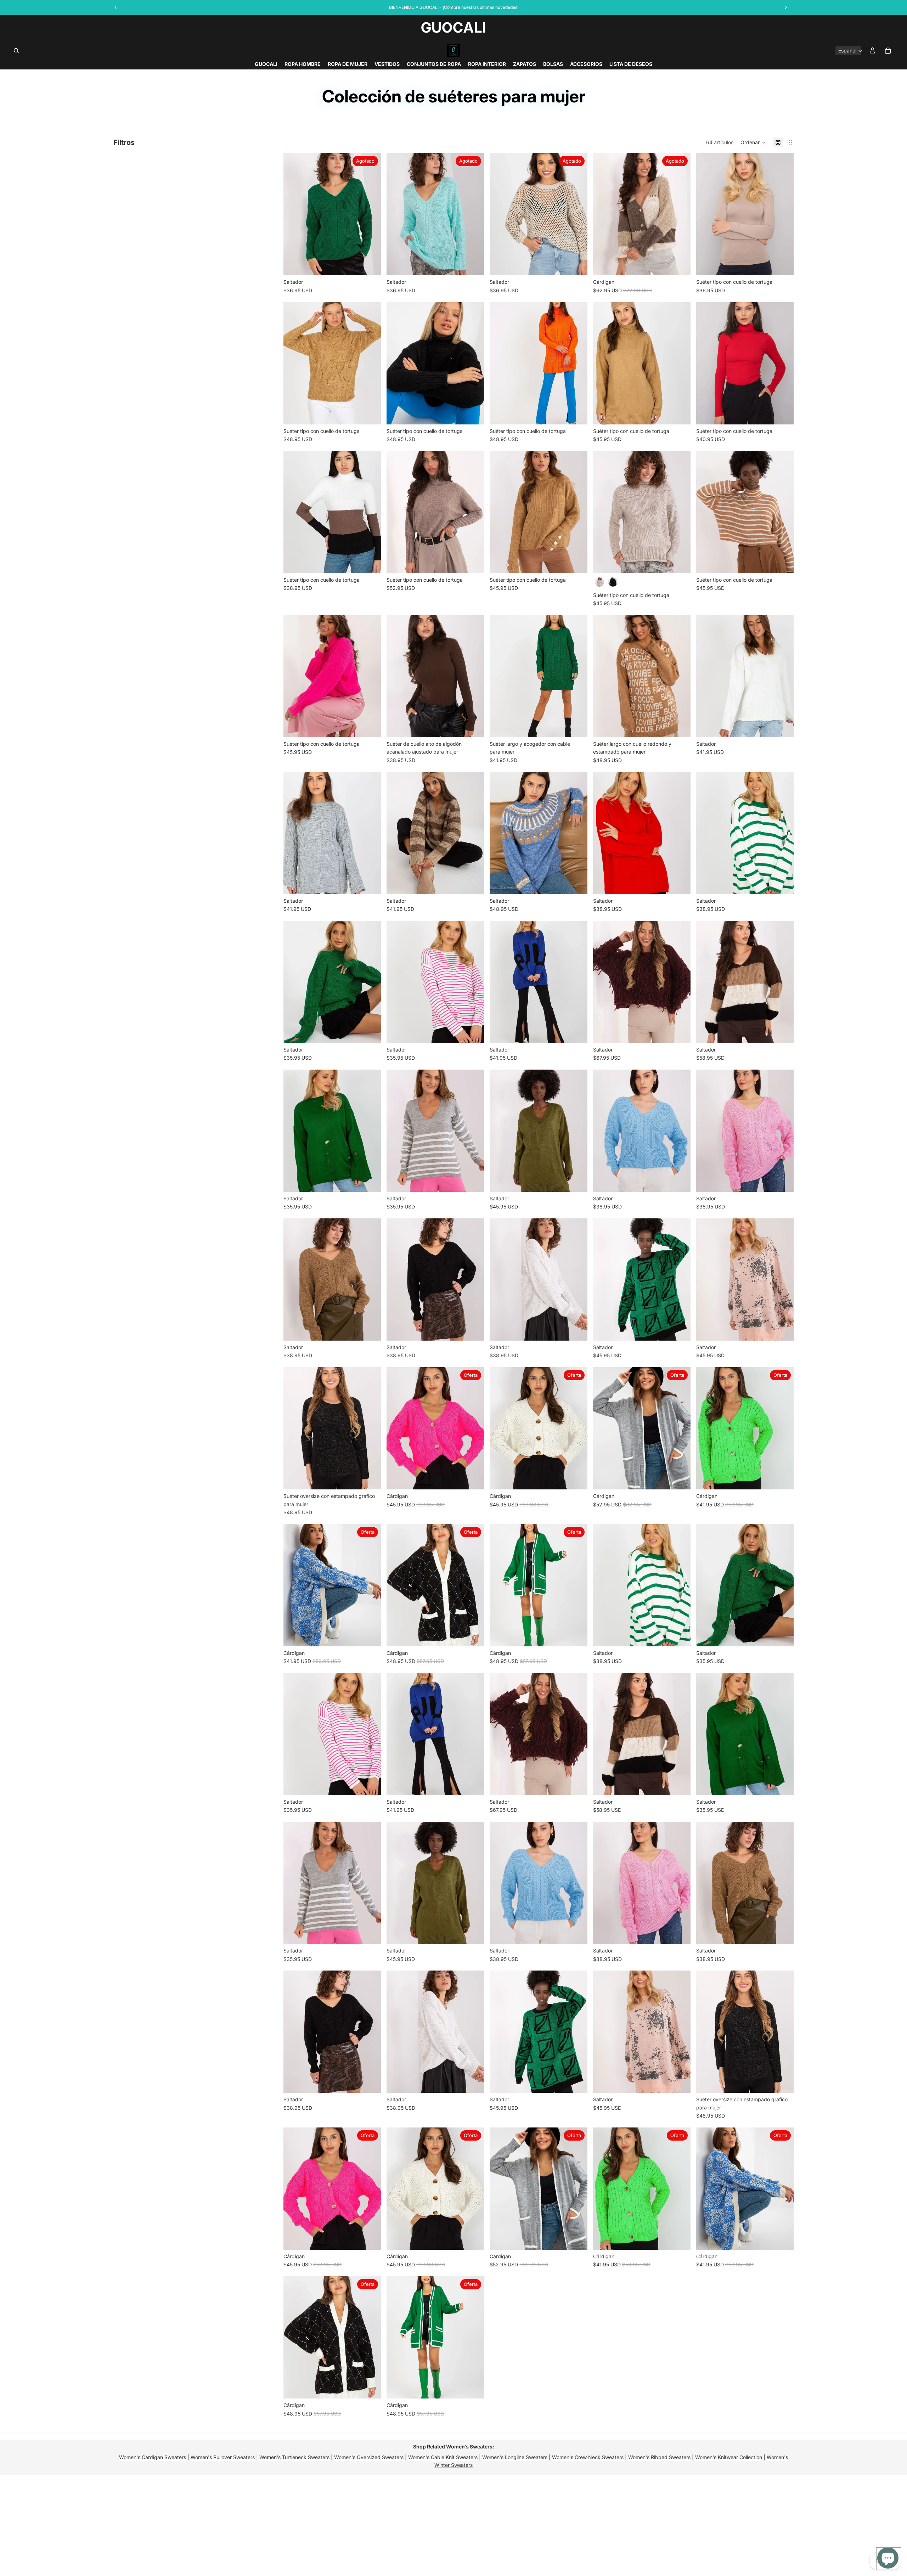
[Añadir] (370, 413)
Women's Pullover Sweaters (223, 2457)
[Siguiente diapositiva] (370, 214)
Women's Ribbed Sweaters (659, 2457)
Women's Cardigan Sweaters (153, 2457)
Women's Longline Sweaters (515, 2457)
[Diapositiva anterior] (294, 214)
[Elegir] (783, 265)
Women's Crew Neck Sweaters (588, 2457)
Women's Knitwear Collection (729, 2457)
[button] (753, 142)
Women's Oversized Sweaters (369, 2457)
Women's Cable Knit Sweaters (443, 2457)
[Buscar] (16, 51)
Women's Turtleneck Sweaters (294, 2457)
